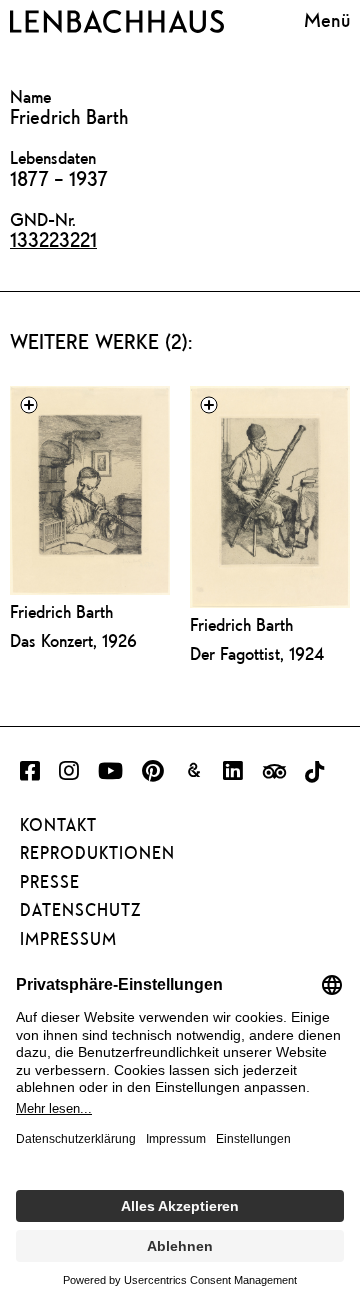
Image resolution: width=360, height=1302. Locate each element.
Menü (327, 19)
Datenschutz (80, 910)
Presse (50, 882)
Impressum (68, 939)
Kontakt (58, 825)
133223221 (53, 239)
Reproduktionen (97, 853)
